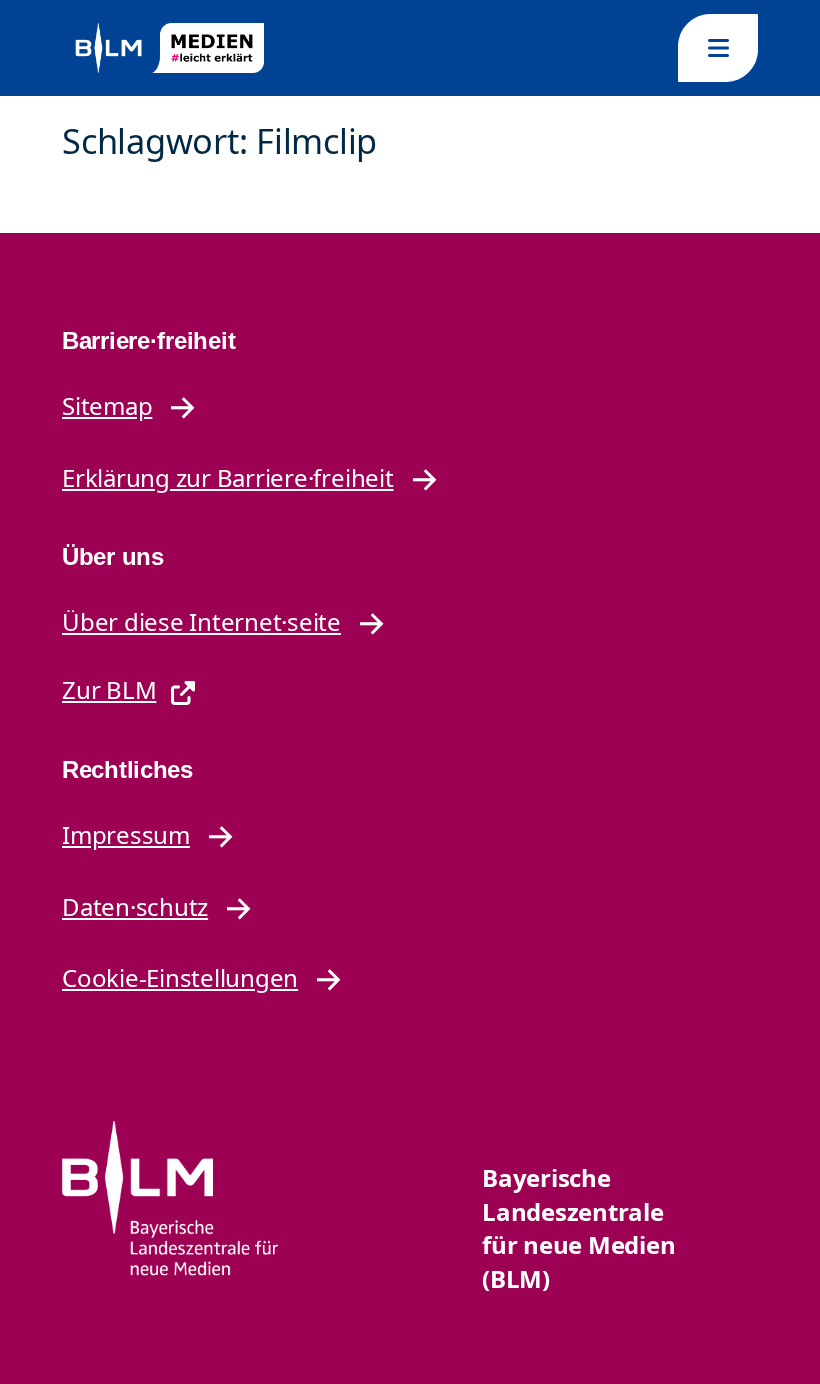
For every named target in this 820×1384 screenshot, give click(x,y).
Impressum (126, 834)
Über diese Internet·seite (201, 621)
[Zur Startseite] (168, 48)
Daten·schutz (135, 906)
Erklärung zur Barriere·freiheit (228, 477)
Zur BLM (109, 689)
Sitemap (107, 405)
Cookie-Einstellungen (180, 977)
